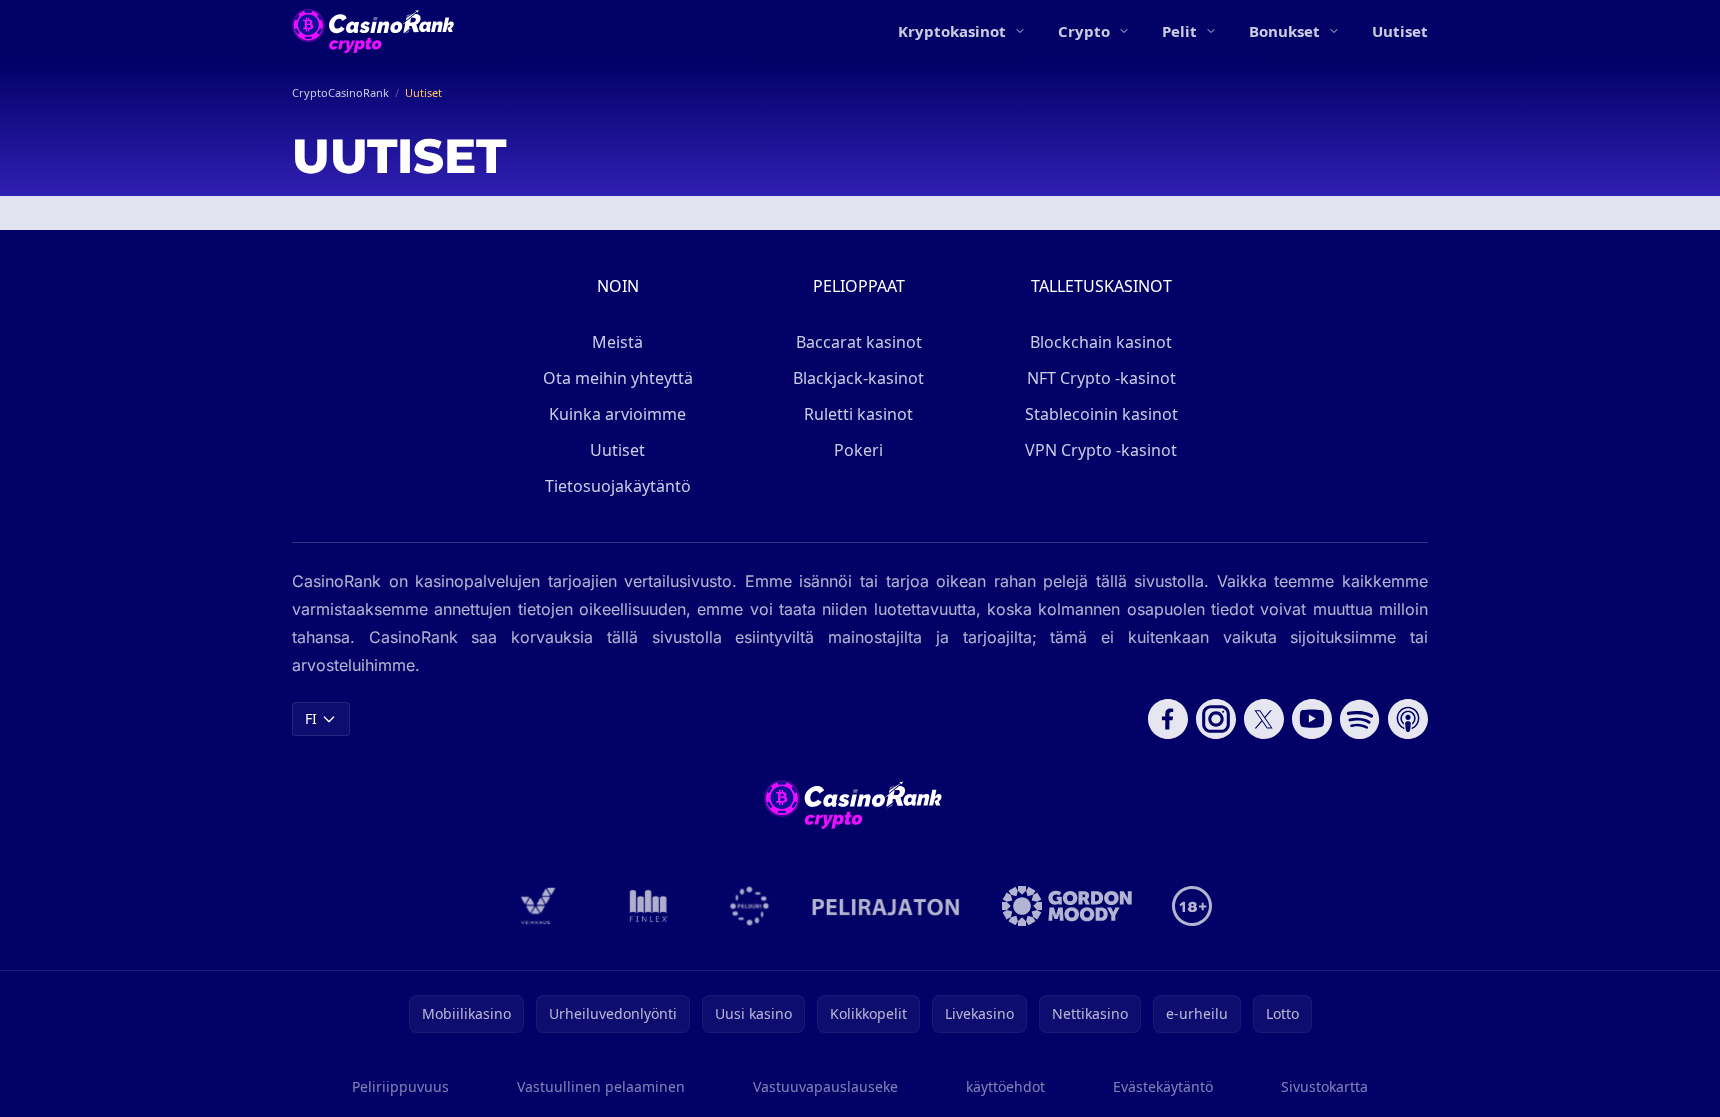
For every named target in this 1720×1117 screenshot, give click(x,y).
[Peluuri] (749, 906)
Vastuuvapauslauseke (825, 1086)
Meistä (617, 342)
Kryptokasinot (952, 31)
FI (311, 718)
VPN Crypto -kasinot (1101, 450)
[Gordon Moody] (1067, 906)
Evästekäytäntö (1163, 1086)
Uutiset (1400, 31)
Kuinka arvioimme (617, 414)
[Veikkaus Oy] (538, 906)
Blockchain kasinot (1101, 342)
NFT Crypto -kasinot (1101, 378)
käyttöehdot (1005, 1086)
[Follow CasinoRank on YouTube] (1312, 719)
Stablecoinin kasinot (1101, 414)
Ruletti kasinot (858, 414)
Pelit (1179, 31)
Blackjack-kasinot (858, 378)
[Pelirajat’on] (885, 906)
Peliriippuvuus (400, 1086)
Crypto (1084, 31)
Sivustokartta (1324, 1086)
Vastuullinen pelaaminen (601, 1086)
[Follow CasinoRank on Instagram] (1216, 719)
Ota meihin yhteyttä (618, 378)
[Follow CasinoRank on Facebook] (1168, 719)
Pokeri (858, 450)
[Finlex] (649, 906)
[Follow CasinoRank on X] (1264, 719)
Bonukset (1284, 31)
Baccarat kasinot (859, 342)
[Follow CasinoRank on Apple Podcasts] (1408, 719)
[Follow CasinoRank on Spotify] (1360, 719)
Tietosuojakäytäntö (618, 486)
